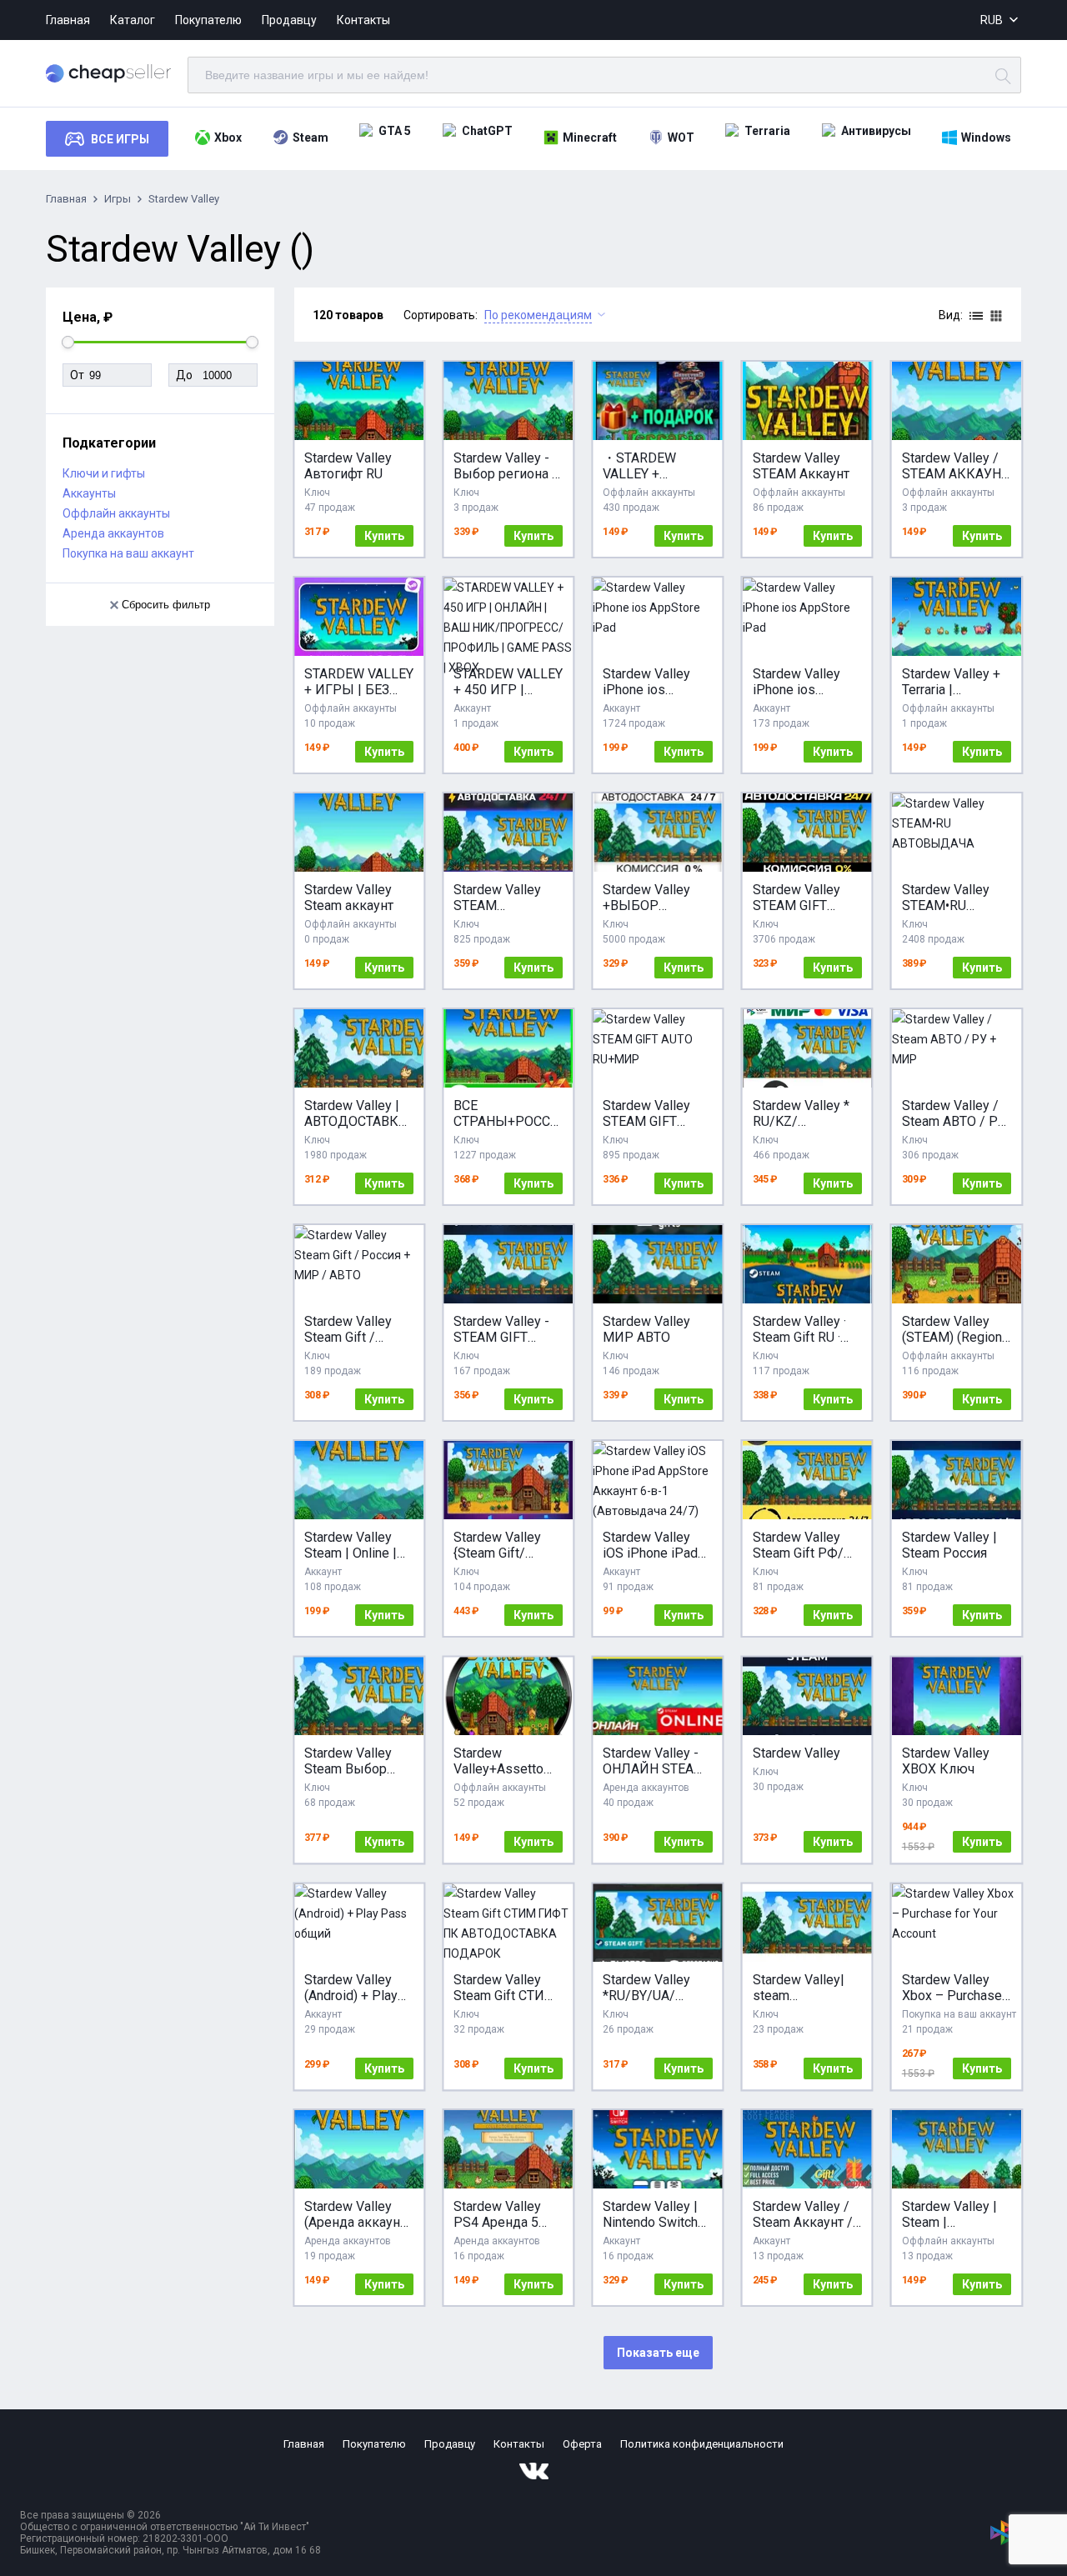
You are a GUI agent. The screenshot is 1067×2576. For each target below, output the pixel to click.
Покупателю (208, 20)
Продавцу (289, 20)
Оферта (582, 2444)
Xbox (228, 138)
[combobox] (1001, 20)
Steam (311, 138)
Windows (986, 138)
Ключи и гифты (104, 473)
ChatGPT (487, 131)
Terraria (767, 131)
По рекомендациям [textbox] (538, 315)
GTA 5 (395, 131)
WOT (681, 138)
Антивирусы (876, 131)
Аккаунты (89, 493)
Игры (118, 199)
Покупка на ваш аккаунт (128, 553)
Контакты (363, 20)
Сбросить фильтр (166, 605)
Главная (68, 20)
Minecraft (590, 138)
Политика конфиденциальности (702, 2444)
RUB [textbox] (992, 20)
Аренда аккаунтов (113, 533)
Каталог (133, 20)
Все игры (120, 139)
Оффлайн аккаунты (116, 513)
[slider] (68, 342)
